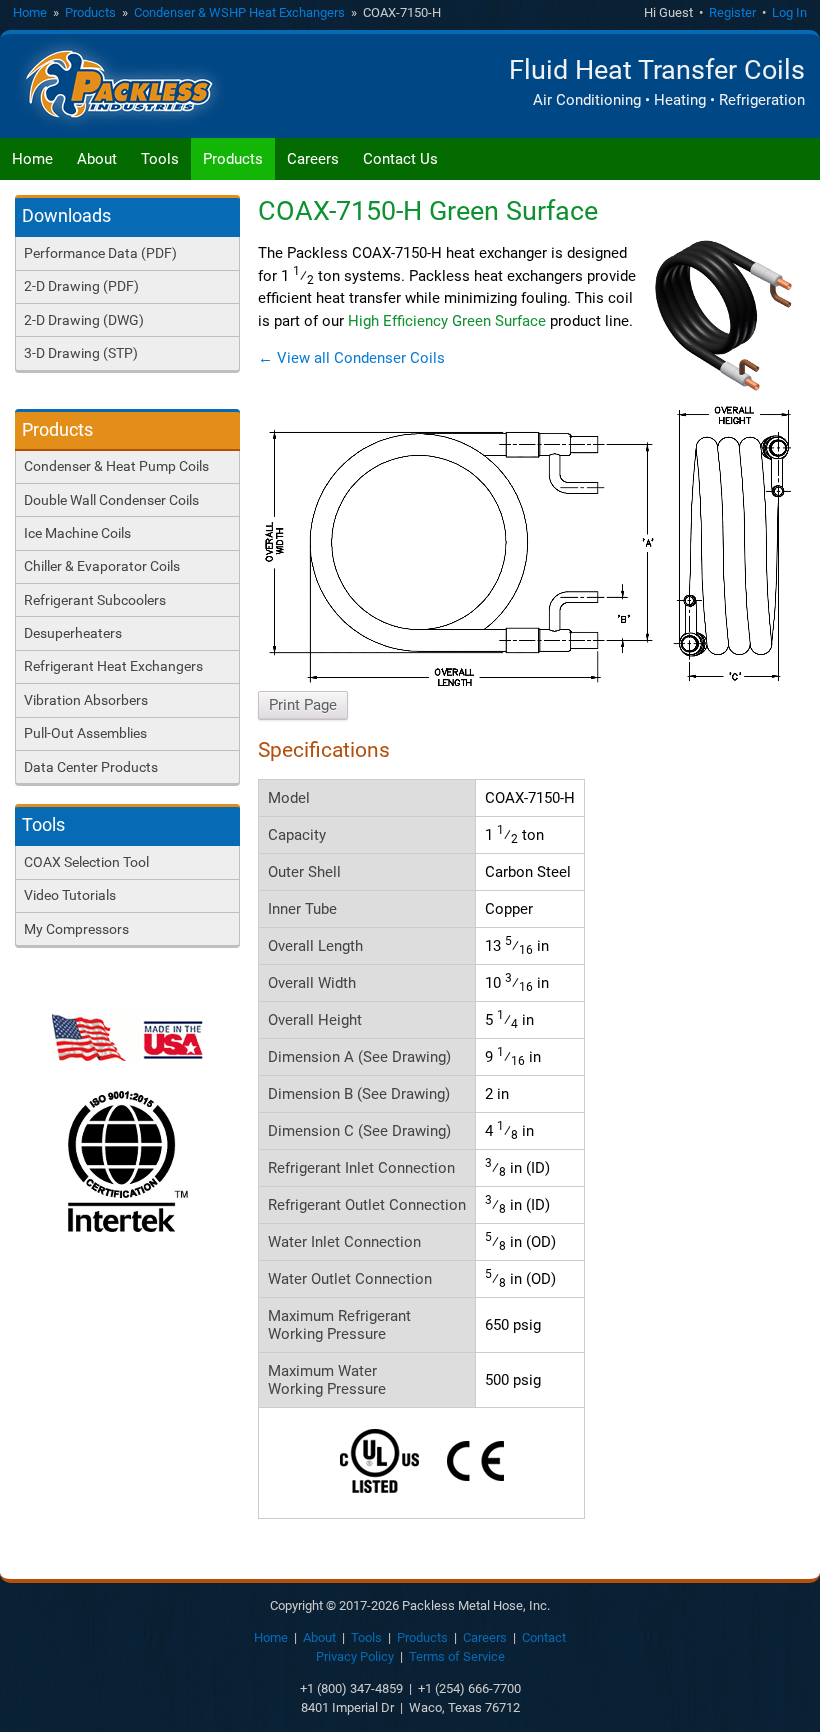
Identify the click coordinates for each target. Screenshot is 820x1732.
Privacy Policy (355, 1656)
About (97, 159)
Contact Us (400, 159)
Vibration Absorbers (86, 700)
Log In (789, 12)
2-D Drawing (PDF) (81, 286)
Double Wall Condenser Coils (111, 500)
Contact (544, 1637)
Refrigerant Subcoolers (95, 600)
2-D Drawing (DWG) (84, 320)
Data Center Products (91, 767)
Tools (160, 159)
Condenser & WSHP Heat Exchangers (239, 12)
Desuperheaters (73, 633)
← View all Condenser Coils (351, 358)
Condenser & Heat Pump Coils (116, 466)
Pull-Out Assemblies (85, 733)
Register (732, 12)
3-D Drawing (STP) (81, 353)
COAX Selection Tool (86, 862)
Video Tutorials (70, 895)
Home (30, 12)
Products (90, 12)
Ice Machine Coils (77, 533)
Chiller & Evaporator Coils (102, 566)
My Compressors (76, 929)
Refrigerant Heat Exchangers (113, 666)
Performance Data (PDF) (100, 253)
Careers (313, 159)
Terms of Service (457, 1656)
